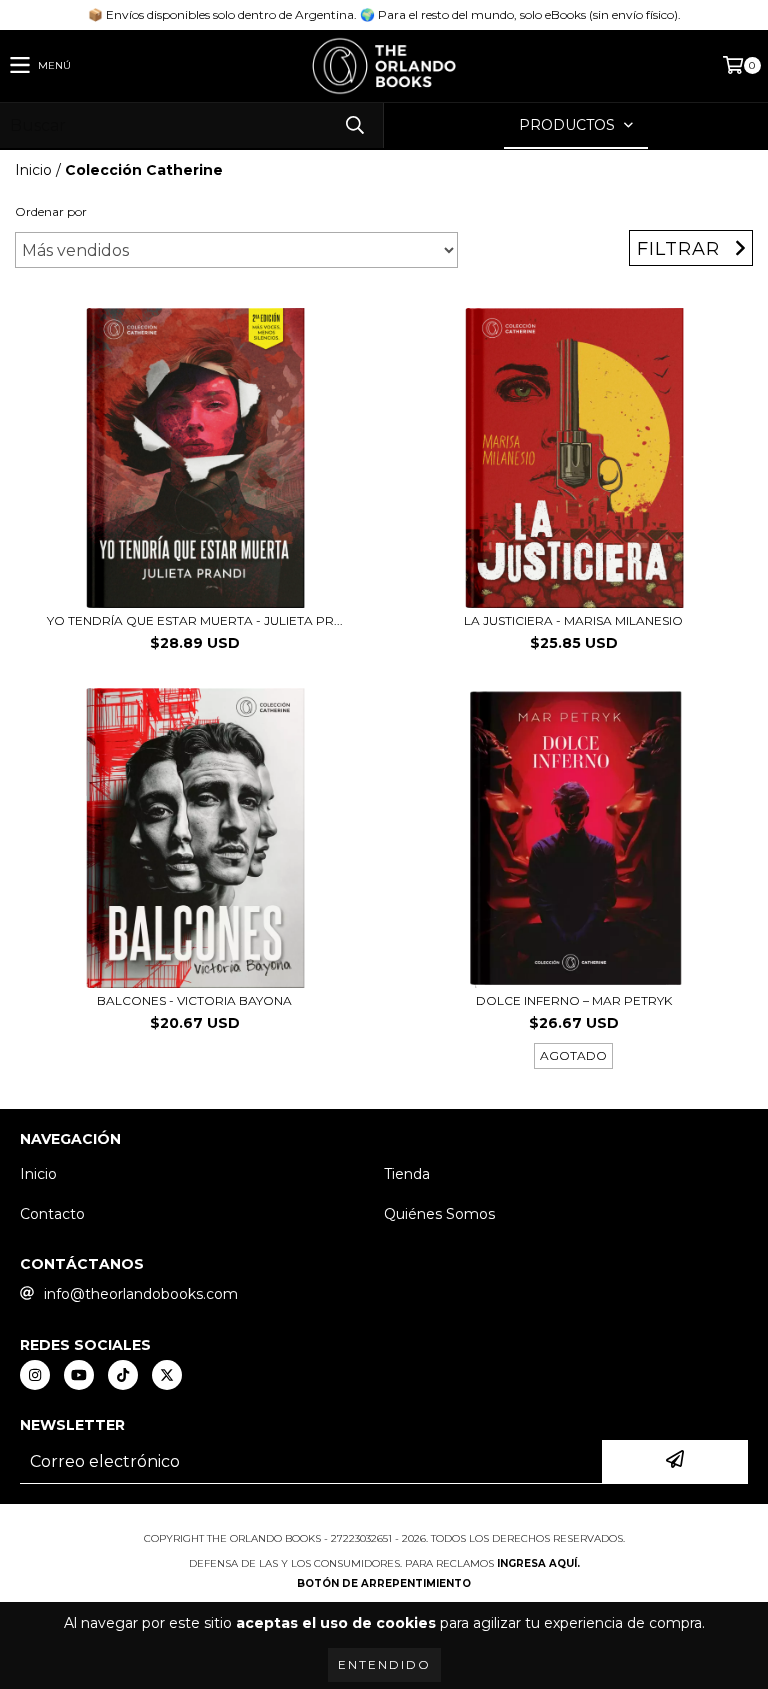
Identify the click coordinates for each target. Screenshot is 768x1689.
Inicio (33, 170)
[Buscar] (354, 125)
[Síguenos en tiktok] (123, 1375)
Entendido (384, 1664)
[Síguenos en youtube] (79, 1375)
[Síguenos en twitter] (167, 1375)
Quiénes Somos (439, 1214)
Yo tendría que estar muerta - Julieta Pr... (195, 620)
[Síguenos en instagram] (35, 1375)
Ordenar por (51, 211)
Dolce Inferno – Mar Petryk (574, 1000)
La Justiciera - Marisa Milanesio (573, 620)
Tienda (407, 1174)
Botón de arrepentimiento (384, 1583)
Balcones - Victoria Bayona (194, 1000)
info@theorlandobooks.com (141, 1294)
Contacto (52, 1214)
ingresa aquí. (538, 1563)
